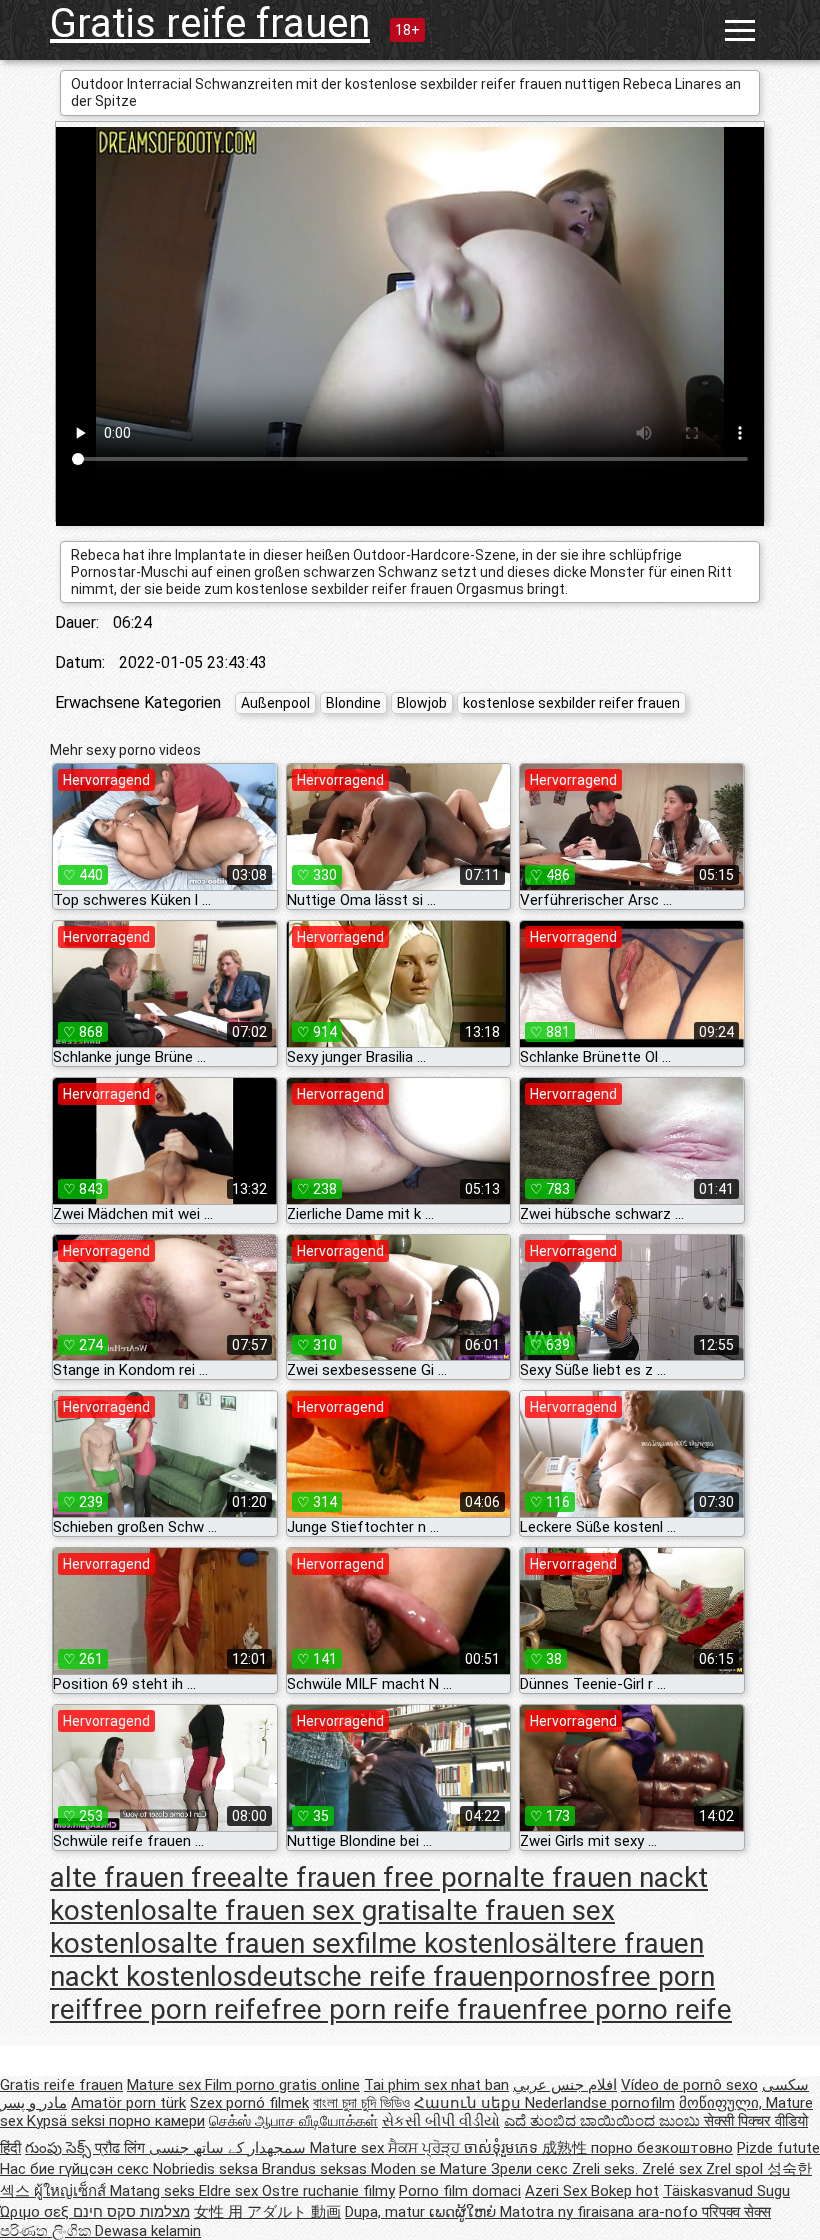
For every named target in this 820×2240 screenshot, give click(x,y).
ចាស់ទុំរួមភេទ (503, 2148)
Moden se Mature (431, 2169)
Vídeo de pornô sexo (689, 2085)
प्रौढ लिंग (122, 2148)
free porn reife (181, 2009)
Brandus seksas (316, 2169)
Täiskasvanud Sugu (726, 2191)
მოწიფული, (722, 2103)
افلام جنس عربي (565, 2085)
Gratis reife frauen (210, 23)
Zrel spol (736, 2169)
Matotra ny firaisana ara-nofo (601, 2212)
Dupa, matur (387, 2212)
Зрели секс (531, 2169)
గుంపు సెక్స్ (60, 2148)
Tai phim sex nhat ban (436, 2085)
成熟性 (566, 2148)
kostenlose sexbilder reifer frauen (571, 703)
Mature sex (166, 2085)
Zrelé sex (674, 2169)
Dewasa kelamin (148, 2231)
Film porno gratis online (282, 2085)
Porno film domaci (460, 2191)
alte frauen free (146, 1877)
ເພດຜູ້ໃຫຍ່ (464, 2212)
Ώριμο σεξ (36, 2212)
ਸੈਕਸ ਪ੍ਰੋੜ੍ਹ (426, 2148)
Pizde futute (778, 2148)
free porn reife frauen (404, 2009)
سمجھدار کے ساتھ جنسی (229, 2148)
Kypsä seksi (68, 2121)
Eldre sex (230, 2191)
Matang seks (154, 2191)
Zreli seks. (607, 2169)
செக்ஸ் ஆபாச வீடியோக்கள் (293, 2121)
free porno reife (634, 2009)
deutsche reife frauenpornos (423, 1976)
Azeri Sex (558, 2191)
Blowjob (422, 703)
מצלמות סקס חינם (131, 2212)
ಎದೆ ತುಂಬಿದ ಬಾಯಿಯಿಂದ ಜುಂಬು (604, 2121)
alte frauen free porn (370, 1877)
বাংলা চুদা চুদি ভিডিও (361, 2103)
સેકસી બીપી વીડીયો (441, 2121)
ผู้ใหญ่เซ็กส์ (72, 2191)
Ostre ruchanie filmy (328, 2191)
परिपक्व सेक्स (736, 2212)
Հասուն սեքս (469, 2103)
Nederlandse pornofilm (600, 2103)
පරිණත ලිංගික (47, 2231)
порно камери (157, 2121)
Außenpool (275, 703)
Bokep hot (625, 2191)
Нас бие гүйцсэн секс (76, 2169)
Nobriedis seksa (207, 2169)
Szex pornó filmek (249, 2103)
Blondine (353, 703)
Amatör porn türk (128, 2103)
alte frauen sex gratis (301, 1910)
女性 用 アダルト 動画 (267, 2212)
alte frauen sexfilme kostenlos (358, 1943)
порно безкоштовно (662, 2148)
